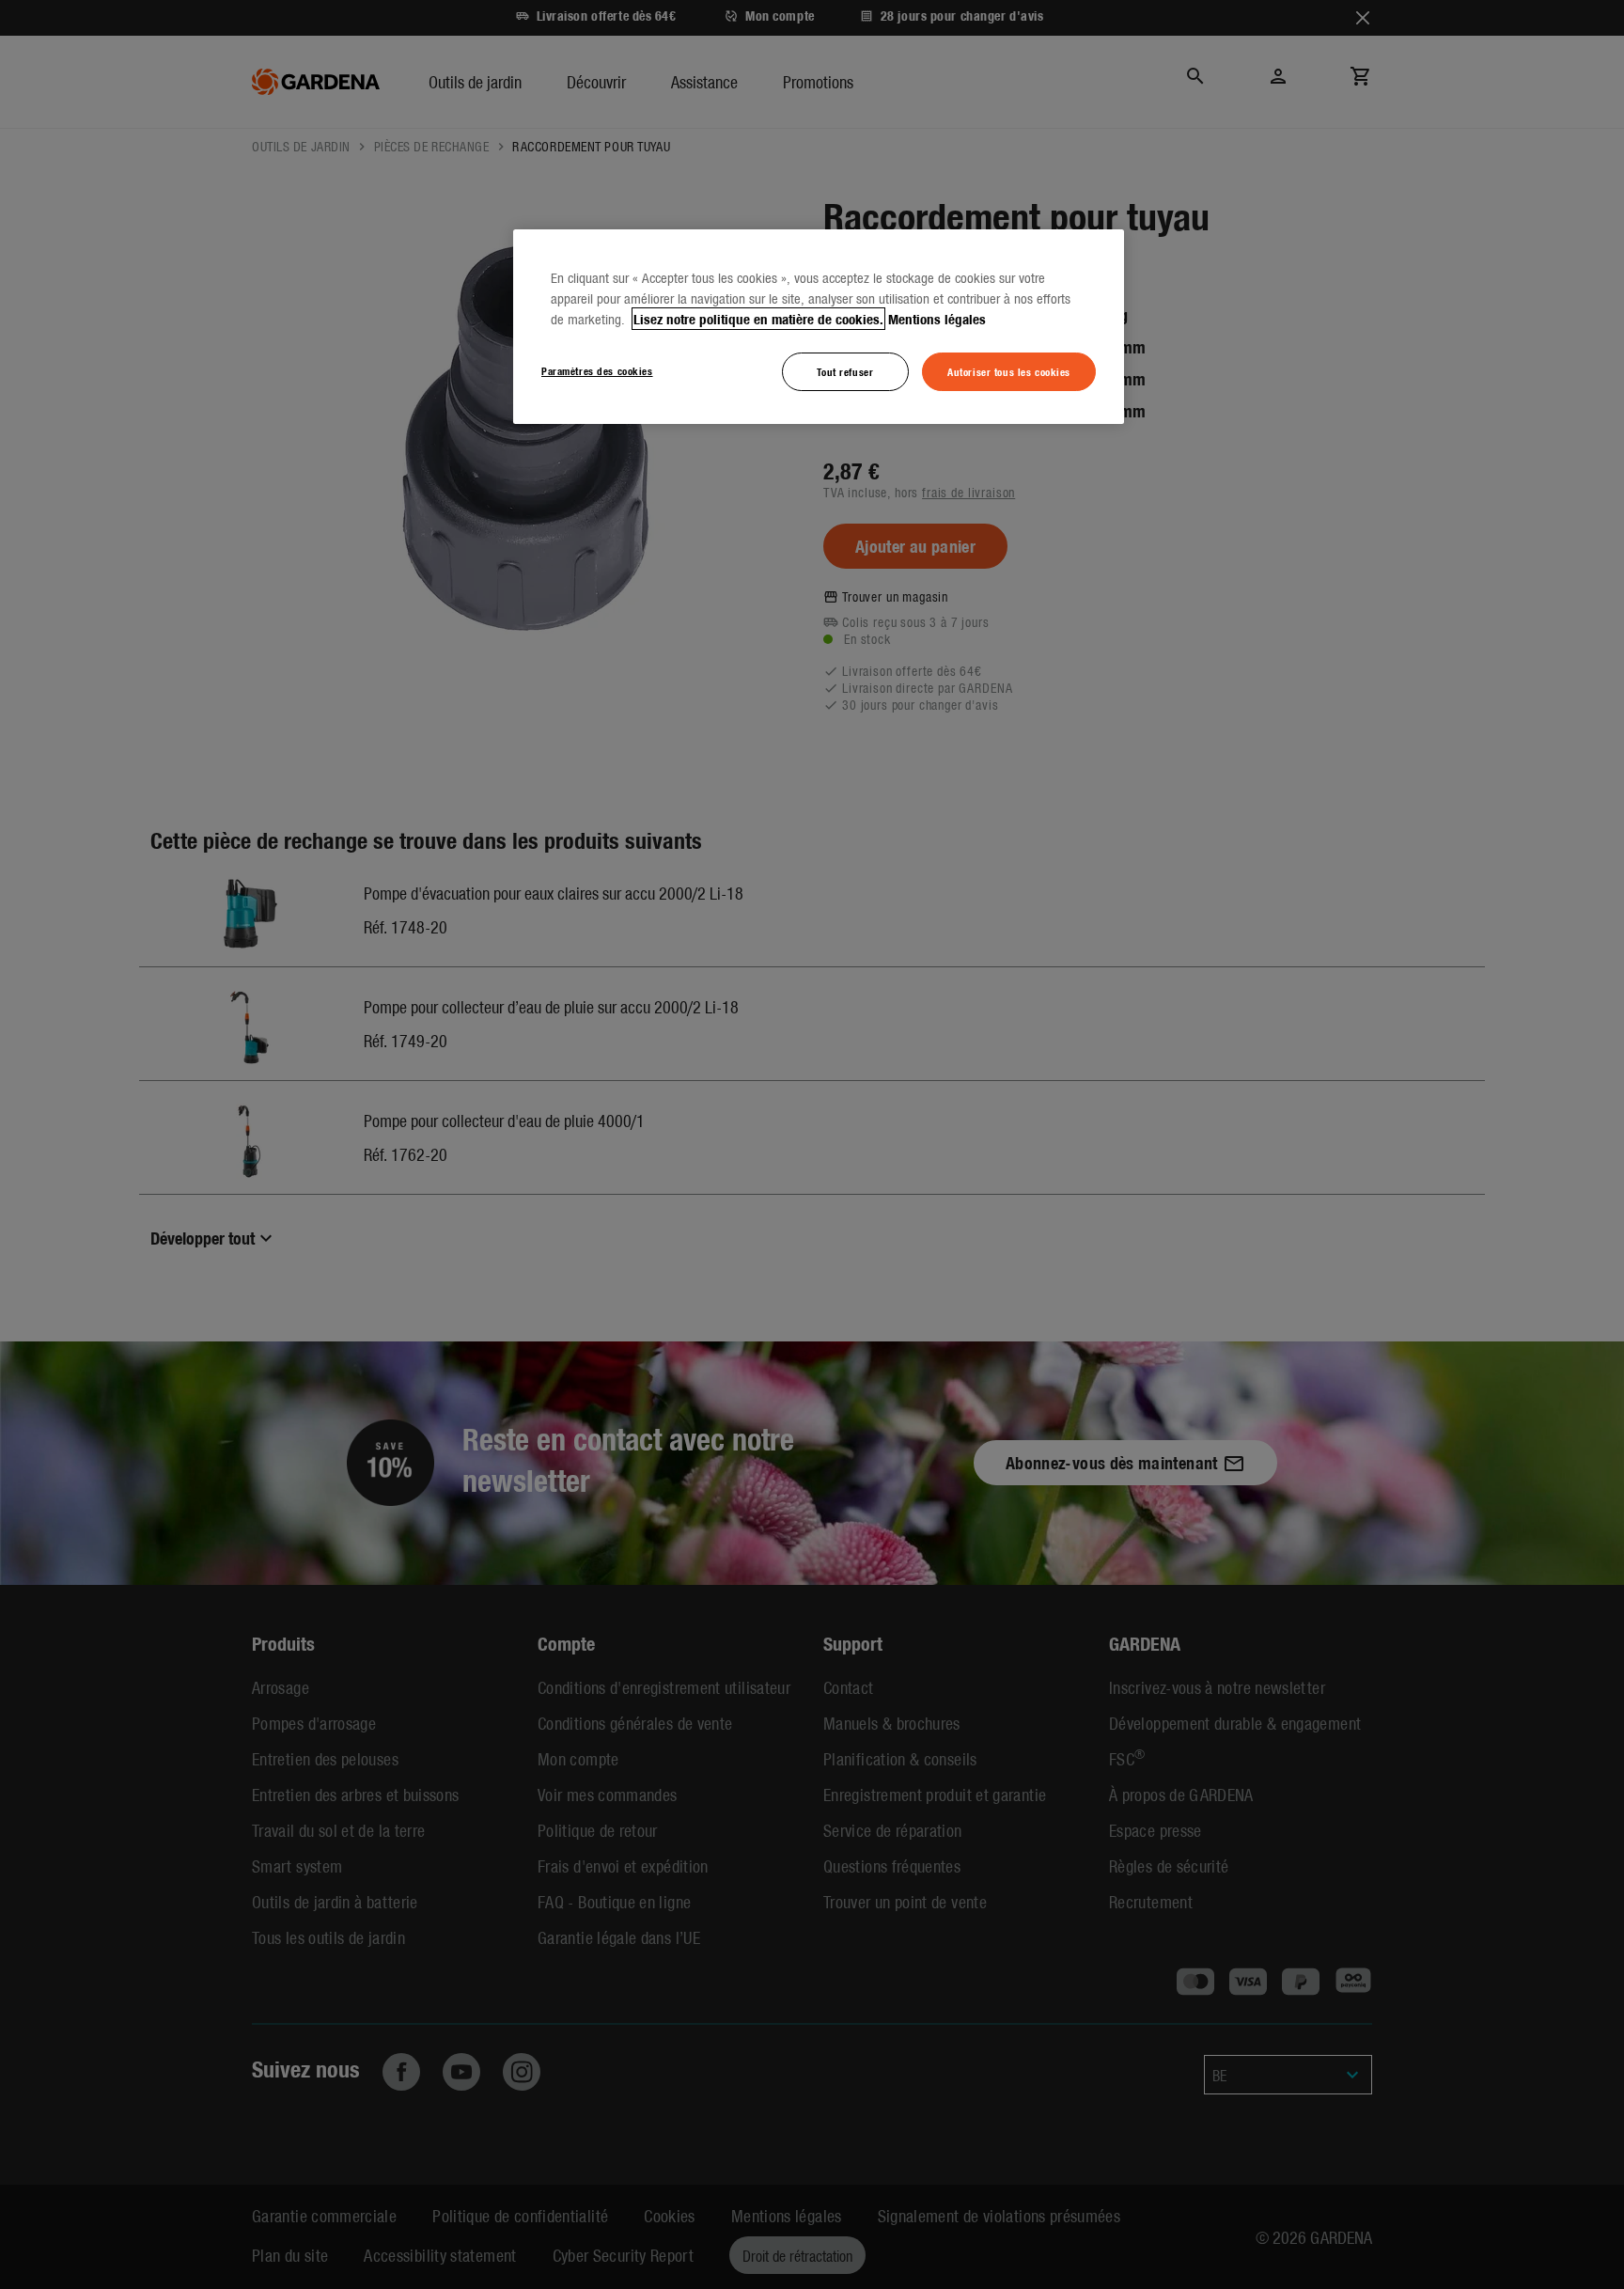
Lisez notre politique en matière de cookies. (758, 319)
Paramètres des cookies (597, 370)
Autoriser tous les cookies (1009, 371)
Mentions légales (937, 319)
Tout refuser (845, 371)
